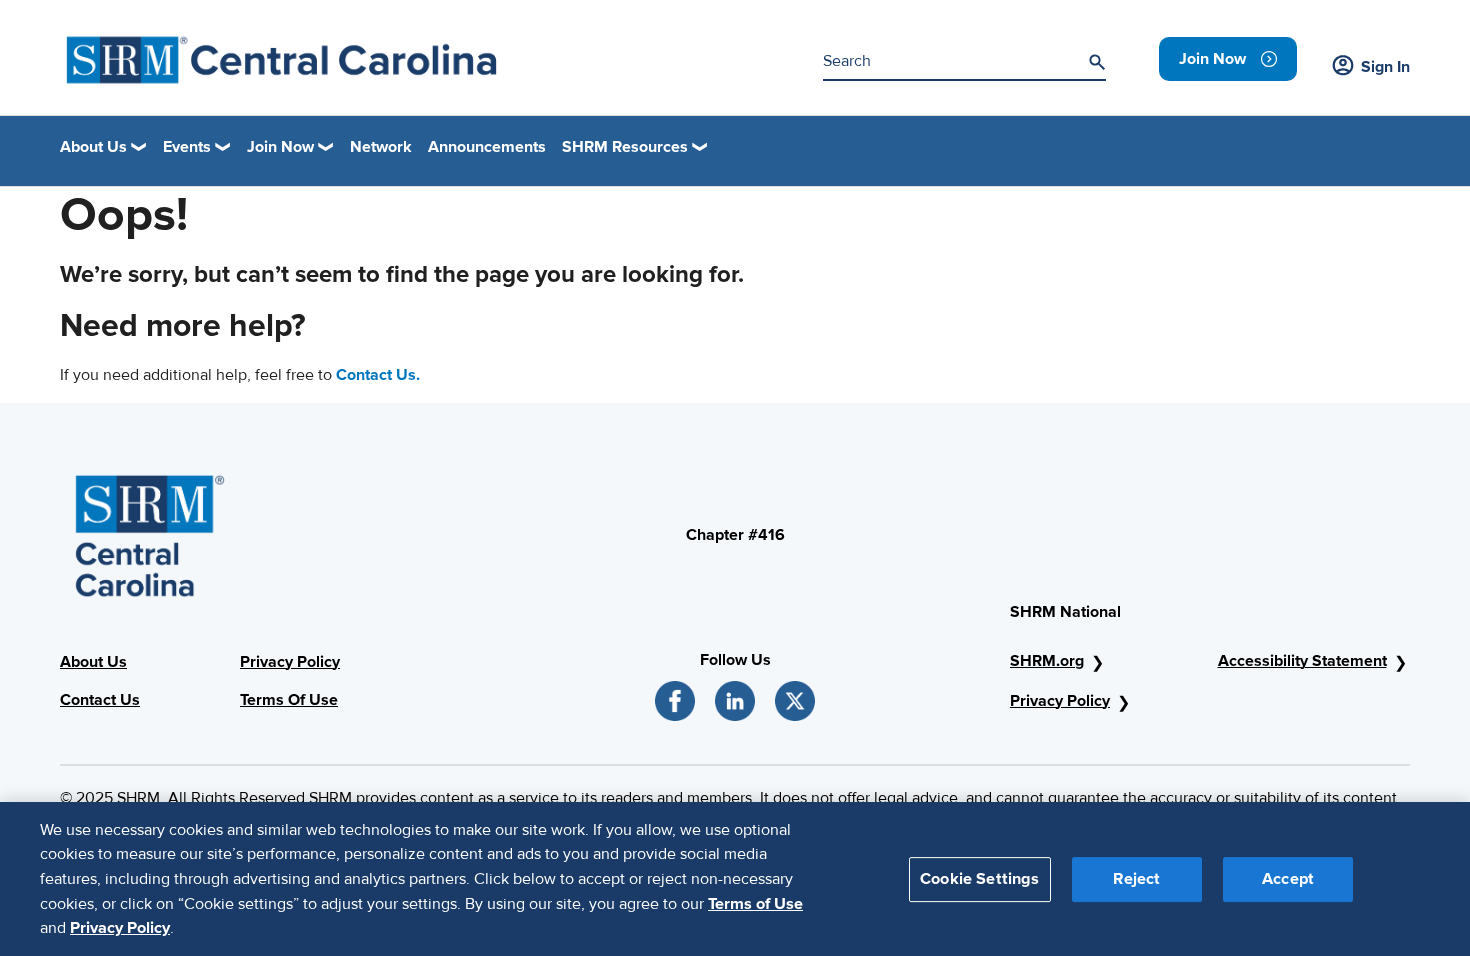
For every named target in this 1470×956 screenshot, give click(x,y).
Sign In (1385, 67)
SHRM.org (1047, 661)
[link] (1228, 59)
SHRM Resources (625, 147)
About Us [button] (93, 147)
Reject (1136, 878)
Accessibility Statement (1302, 661)
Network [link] (381, 147)
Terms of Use (755, 903)
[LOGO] (281, 60)
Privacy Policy (290, 662)
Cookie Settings (979, 878)
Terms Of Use (289, 700)
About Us (93, 662)
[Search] (1097, 62)
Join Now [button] (280, 147)
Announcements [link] (487, 147)
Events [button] (187, 147)
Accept (1288, 878)
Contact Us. (378, 375)
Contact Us (100, 700)
